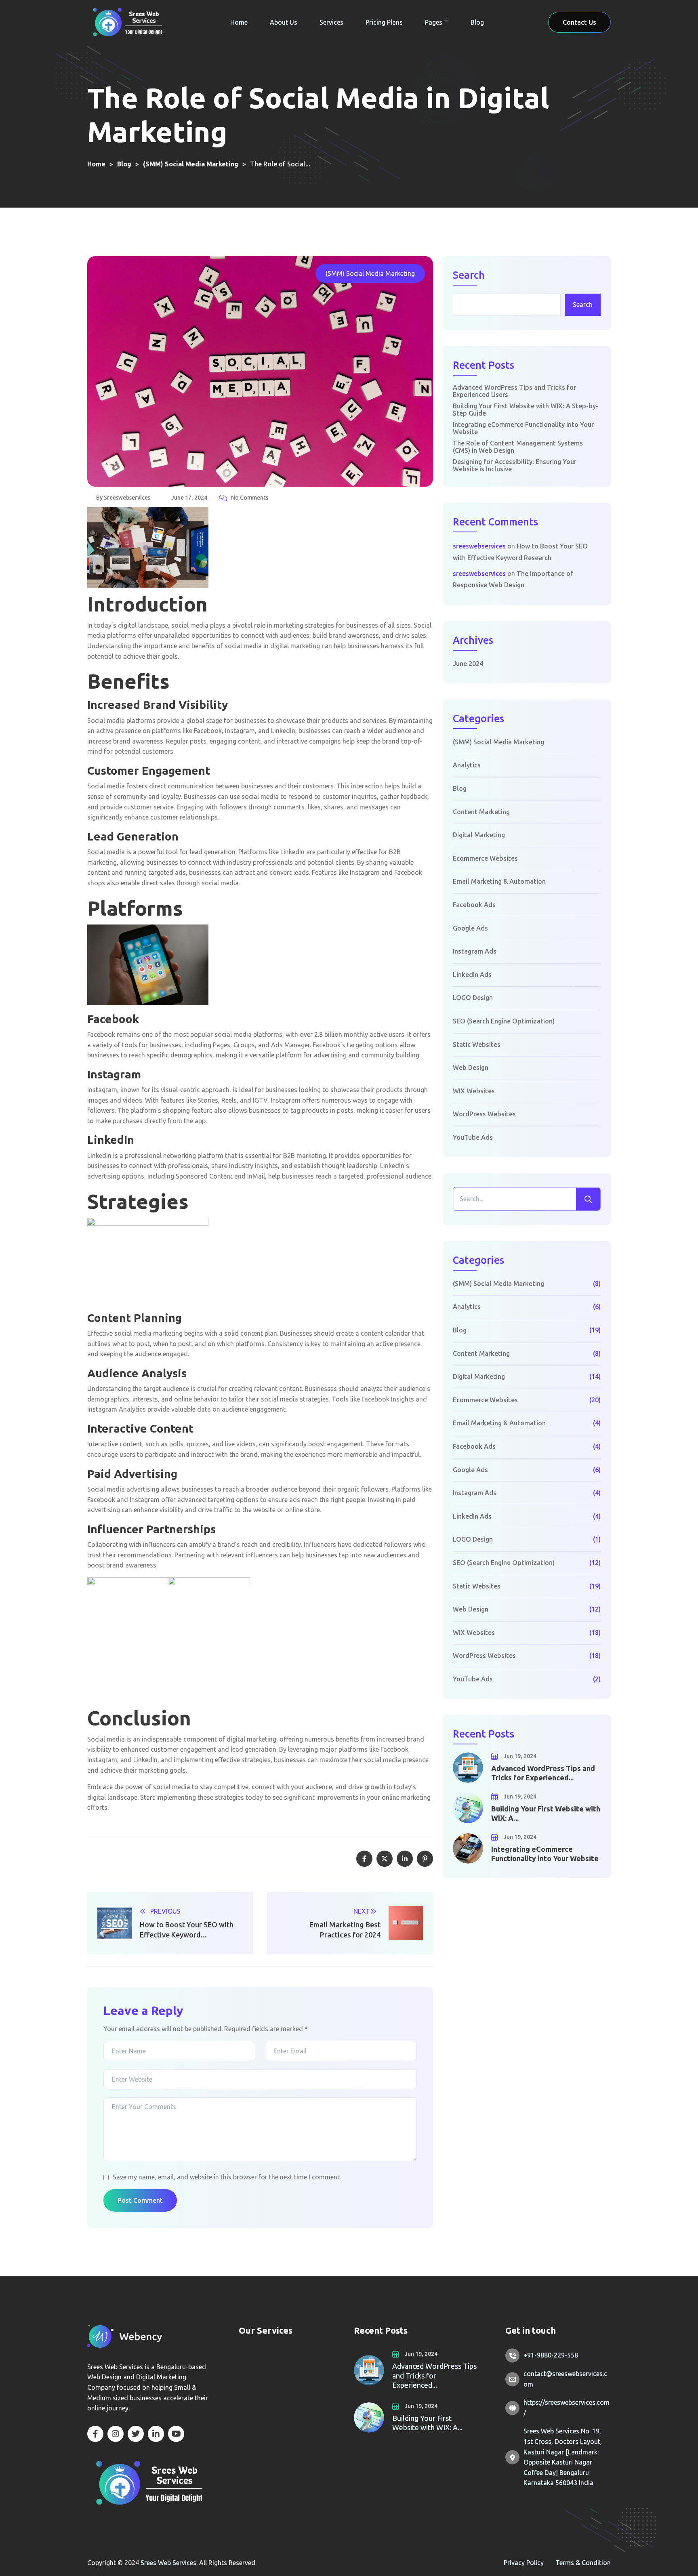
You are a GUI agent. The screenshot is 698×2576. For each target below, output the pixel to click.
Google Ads (470, 928)
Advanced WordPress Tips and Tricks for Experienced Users (514, 391)
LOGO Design (473, 998)
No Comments (250, 498)
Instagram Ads (475, 951)
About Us (284, 22)
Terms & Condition (583, 2563)
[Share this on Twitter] (385, 1859)
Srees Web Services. (170, 2563)
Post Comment (140, 2200)
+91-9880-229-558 (551, 2355)
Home (239, 22)
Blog (477, 22)
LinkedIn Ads (472, 975)
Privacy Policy (524, 2563)
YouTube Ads (473, 1137)
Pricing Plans (384, 22)
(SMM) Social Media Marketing (370, 273)
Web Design (471, 1067)
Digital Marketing (479, 835)
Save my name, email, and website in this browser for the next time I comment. (227, 2177)
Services (331, 22)
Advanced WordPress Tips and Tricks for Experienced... (543, 1773)
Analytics (467, 765)
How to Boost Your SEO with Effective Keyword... (187, 1930)
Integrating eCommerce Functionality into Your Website (523, 428)
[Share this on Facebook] (364, 1859)
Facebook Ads (474, 905)
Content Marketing (481, 812)
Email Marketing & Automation (499, 881)
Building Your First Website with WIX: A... (546, 1813)
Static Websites (477, 1044)
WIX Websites (474, 1091)
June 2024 (468, 664)
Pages (434, 22)
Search (469, 275)
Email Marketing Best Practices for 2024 (345, 1930)
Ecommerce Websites (485, 858)
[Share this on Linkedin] (405, 1859)
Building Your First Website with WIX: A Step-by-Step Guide (526, 410)
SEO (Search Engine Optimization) (504, 1021)
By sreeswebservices (123, 498)
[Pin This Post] (425, 1859)
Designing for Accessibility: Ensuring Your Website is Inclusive (515, 465)
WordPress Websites (484, 1114)
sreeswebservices (479, 546)
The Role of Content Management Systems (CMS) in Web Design (518, 447)
